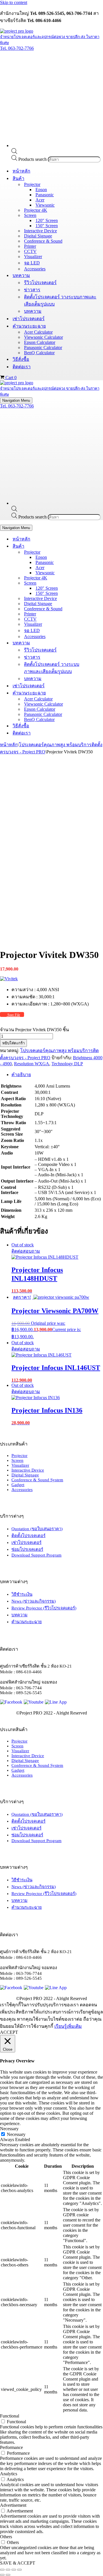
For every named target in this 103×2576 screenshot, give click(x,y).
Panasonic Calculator (43, 348)
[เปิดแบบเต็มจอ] (8, 2570)
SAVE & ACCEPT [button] (18, 2563)
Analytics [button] (9, 2474)
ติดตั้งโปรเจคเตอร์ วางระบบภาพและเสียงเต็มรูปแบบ (60, 300)
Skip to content (14, 2)
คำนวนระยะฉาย (27, 1622)
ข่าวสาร (32, 290)
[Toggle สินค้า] (100, 546)
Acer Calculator (38, 332)
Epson (41, 190)
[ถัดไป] (8, 2575)
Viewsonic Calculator (43, 337)
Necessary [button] (9, 2129)
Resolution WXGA (32, 1064)
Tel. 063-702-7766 (17, 48)
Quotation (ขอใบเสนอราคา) (37, 1529)
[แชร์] (14, 2570)
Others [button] (6, 2537)
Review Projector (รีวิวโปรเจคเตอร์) (44, 1608)
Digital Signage (38, 236)
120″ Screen (47, 220)
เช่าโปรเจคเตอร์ (29, 319)
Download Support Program (36, 1555)
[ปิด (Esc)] (19, 2570)
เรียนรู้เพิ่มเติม (68, 2026)
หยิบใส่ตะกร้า (13, 1043)
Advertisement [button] (13, 2505)
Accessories (35, 269)
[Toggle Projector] (100, 552)
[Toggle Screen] (100, 583)
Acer (40, 200)
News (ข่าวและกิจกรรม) (34, 1601)
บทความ (33, 311)
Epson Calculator (40, 342)
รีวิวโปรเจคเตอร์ (40, 283)
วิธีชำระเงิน (22, 1594)
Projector (19, 1456)
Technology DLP (67, 1064)
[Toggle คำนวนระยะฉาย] (100, 693)
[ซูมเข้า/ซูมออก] (2, 2570)
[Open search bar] (14, 152)
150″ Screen (47, 226)
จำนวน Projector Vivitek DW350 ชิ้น (34, 1030)
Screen (17, 1460)
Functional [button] (10, 2416)
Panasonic (45, 195)
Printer (30, 246)
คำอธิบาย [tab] (21, 1075)
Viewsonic (45, 205)
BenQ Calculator (39, 353)
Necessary (16, 2134)
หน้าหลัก (21, 171)
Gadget (18, 1485)
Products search (33, 159)
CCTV (30, 251)
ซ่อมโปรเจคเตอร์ (27, 1549)
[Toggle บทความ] (100, 643)
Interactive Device (40, 231)
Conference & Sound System (37, 1480)
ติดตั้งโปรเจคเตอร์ (28, 1536)
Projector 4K (36, 210)
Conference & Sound (43, 241)
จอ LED (32, 263)
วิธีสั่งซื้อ (21, 359)
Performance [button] (11, 2447)
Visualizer (33, 257)
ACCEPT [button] (9, 2032)
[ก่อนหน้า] (2, 2575)
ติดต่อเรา (22, 367)
